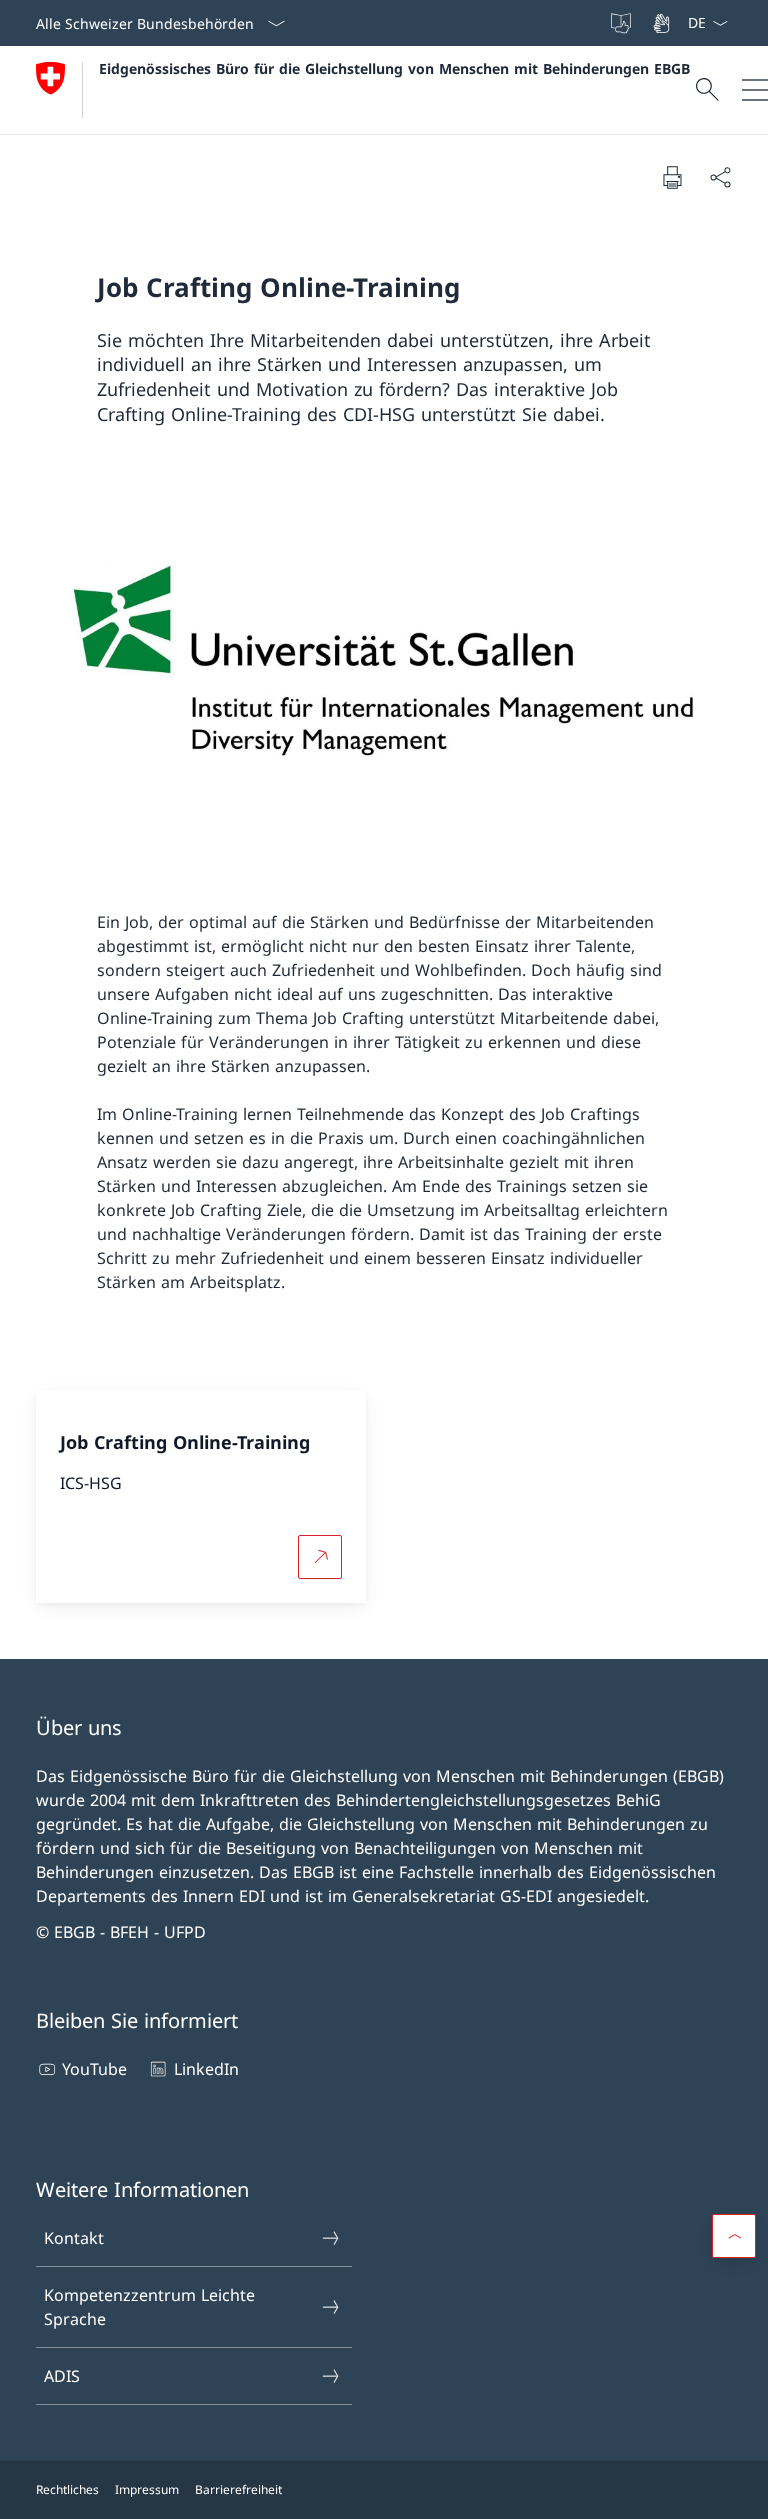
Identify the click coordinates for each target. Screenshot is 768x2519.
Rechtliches (67, 2489)
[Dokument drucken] (672, 177)
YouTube (94, 2069)
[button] (734, 2236)
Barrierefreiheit (238, 2489)
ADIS (62, 2376)
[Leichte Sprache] (623, 23)
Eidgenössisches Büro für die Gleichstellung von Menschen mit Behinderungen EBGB (394, 68)
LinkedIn (206, 2069)
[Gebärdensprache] (663, 23)
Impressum (147, 2489)
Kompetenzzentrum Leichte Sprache (149, 2307)
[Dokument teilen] (720, 177)
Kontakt (74, 2238)
